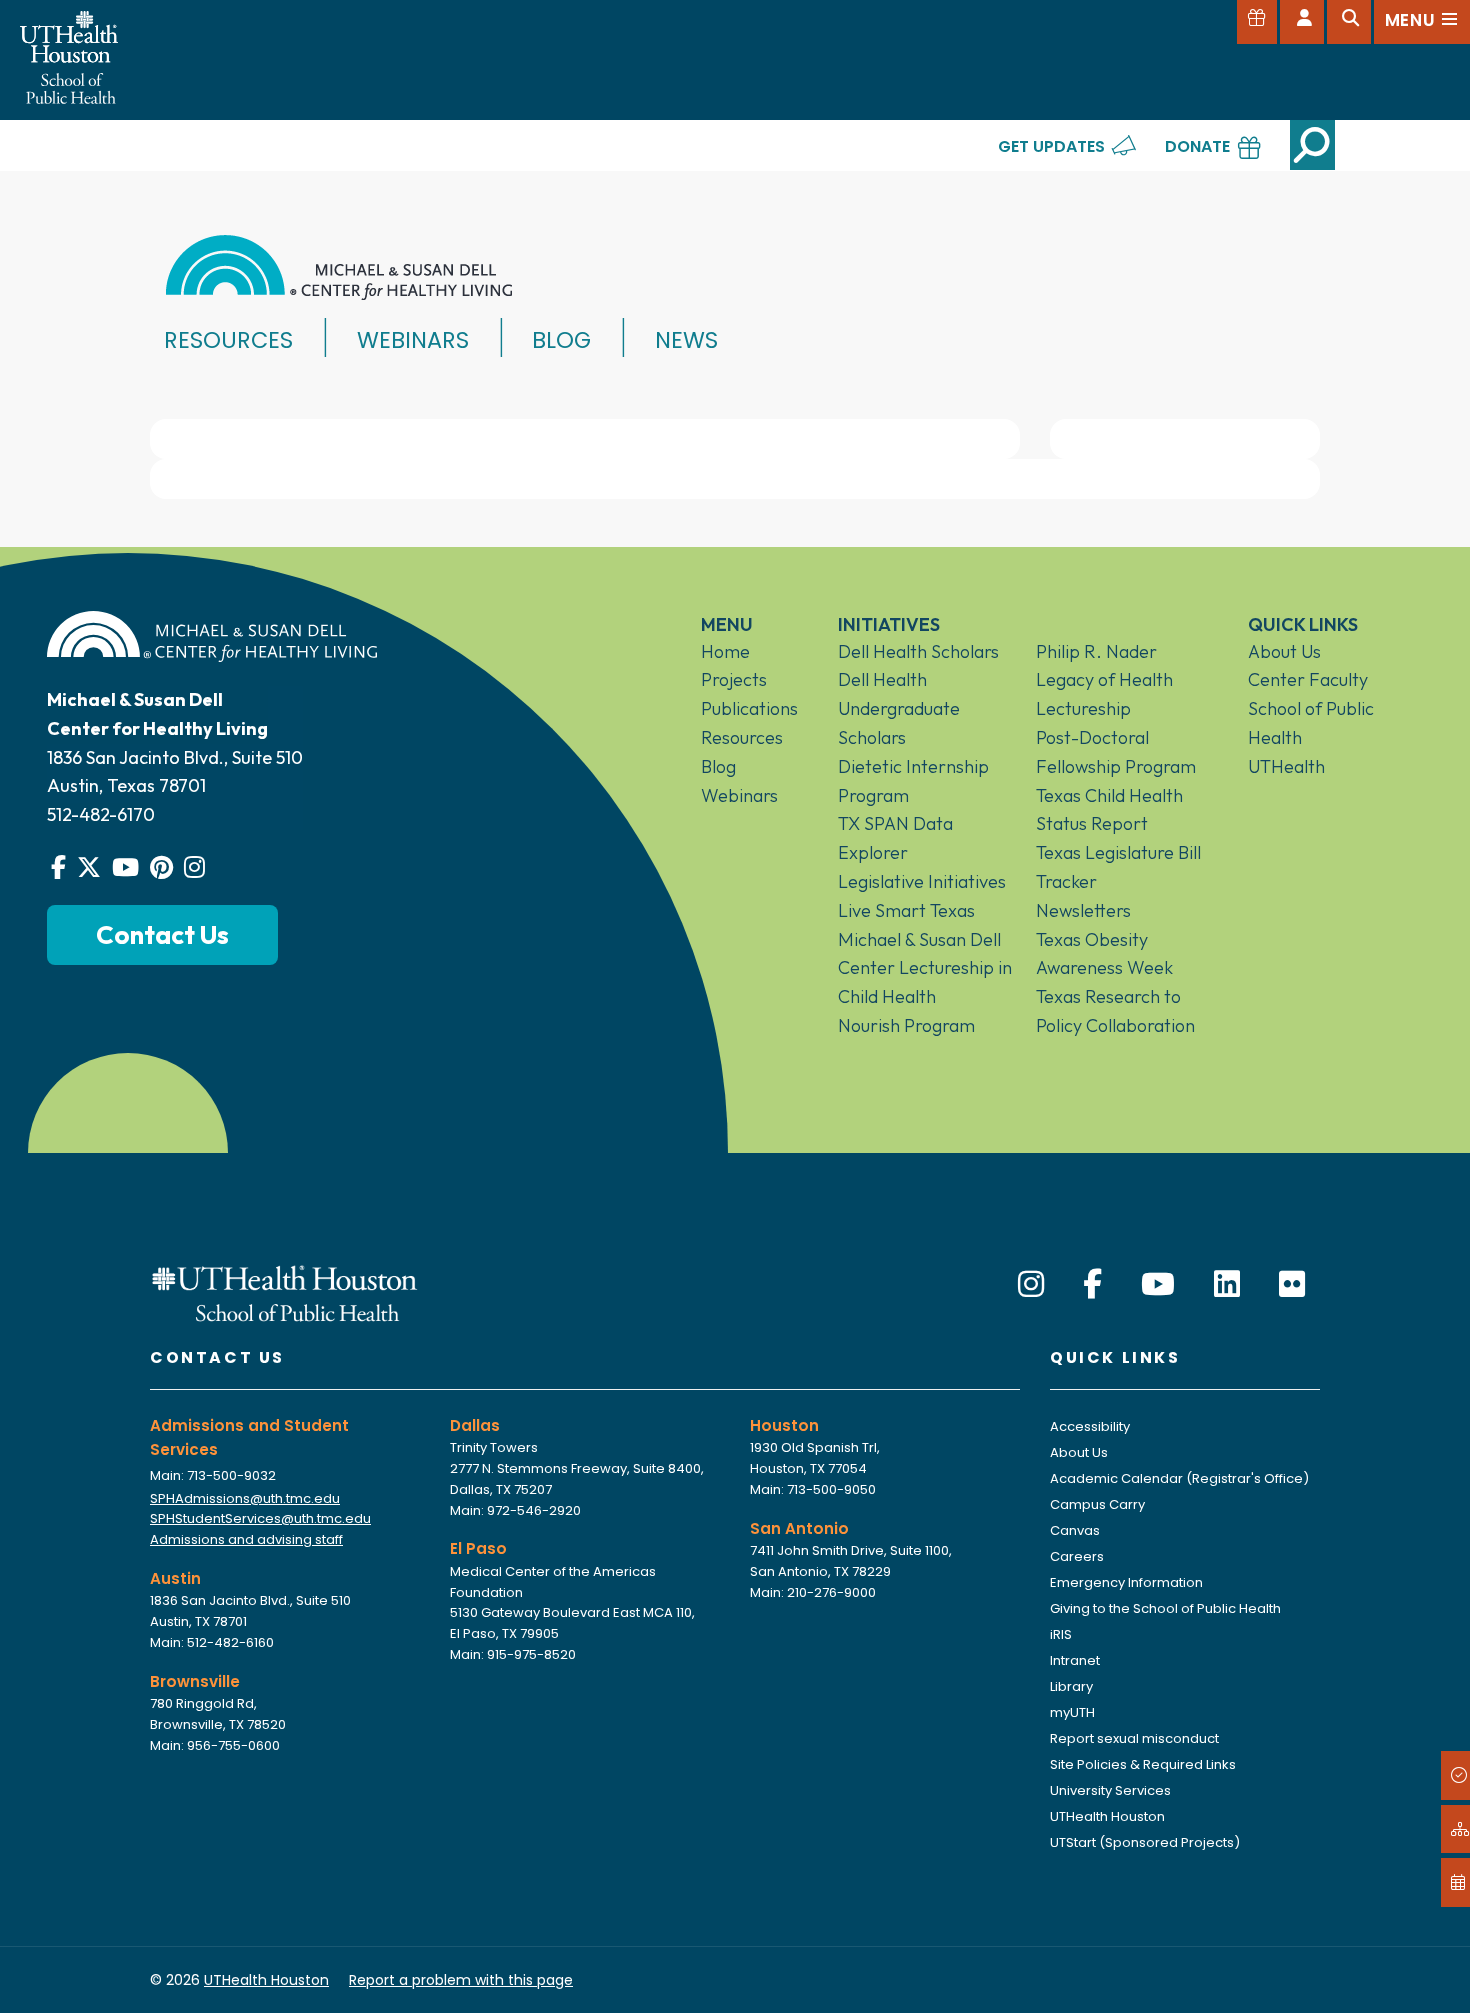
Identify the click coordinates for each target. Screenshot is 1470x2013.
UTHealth (1286, 766)
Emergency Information (1126, 1582)
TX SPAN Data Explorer (895, 838)
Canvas (1075, 1530)
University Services (1110, 1790)
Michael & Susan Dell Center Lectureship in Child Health (925, 968)
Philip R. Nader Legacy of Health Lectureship (1104, 680)
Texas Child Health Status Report (1109, 810)
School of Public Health (1311, 723)
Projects (734, 679)
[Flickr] (1292, 1284)
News (686, 340)
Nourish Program (906, 1025)
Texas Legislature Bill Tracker (1118, 867)
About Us (1284, 651)
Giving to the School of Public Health (1165, 1608)
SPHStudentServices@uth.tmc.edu (260, 1518)
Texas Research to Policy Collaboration (1115, 1011)
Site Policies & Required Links (1143, 1764)
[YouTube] (1158, 1284)
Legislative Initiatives (922, 881)
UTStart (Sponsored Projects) (1145, 1842)
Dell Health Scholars (918, 651)
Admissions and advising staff (246, 1539)
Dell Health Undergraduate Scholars (899, 708)
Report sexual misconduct (1134, 1738)
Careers (1077, 1556)
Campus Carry (1097, 1504)
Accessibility (1090, 1426)
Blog (561, 340)
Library (1071, 1686)
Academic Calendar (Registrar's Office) (1179, 1478)
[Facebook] (1092, 1284)
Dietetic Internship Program (913, 781)
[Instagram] (1031, 1284)
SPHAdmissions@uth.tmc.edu (245, 1498)
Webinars (413, 340)
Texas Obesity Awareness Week (1104, 954)
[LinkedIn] (1227, 1284)
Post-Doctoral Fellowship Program (1116, 752)
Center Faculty (1308, 679)
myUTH (1072, 1712)
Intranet (1075, 1660)
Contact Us (162, 934)
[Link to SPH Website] (285, 1291)
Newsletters (1083, 910)
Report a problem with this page (461, 1980)
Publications (749, 708)
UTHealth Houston (1107, 1816)
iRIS (1061, 1634)
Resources (228, 340)
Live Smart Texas (906, 910)
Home (725, 651)
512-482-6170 (101, 814)
